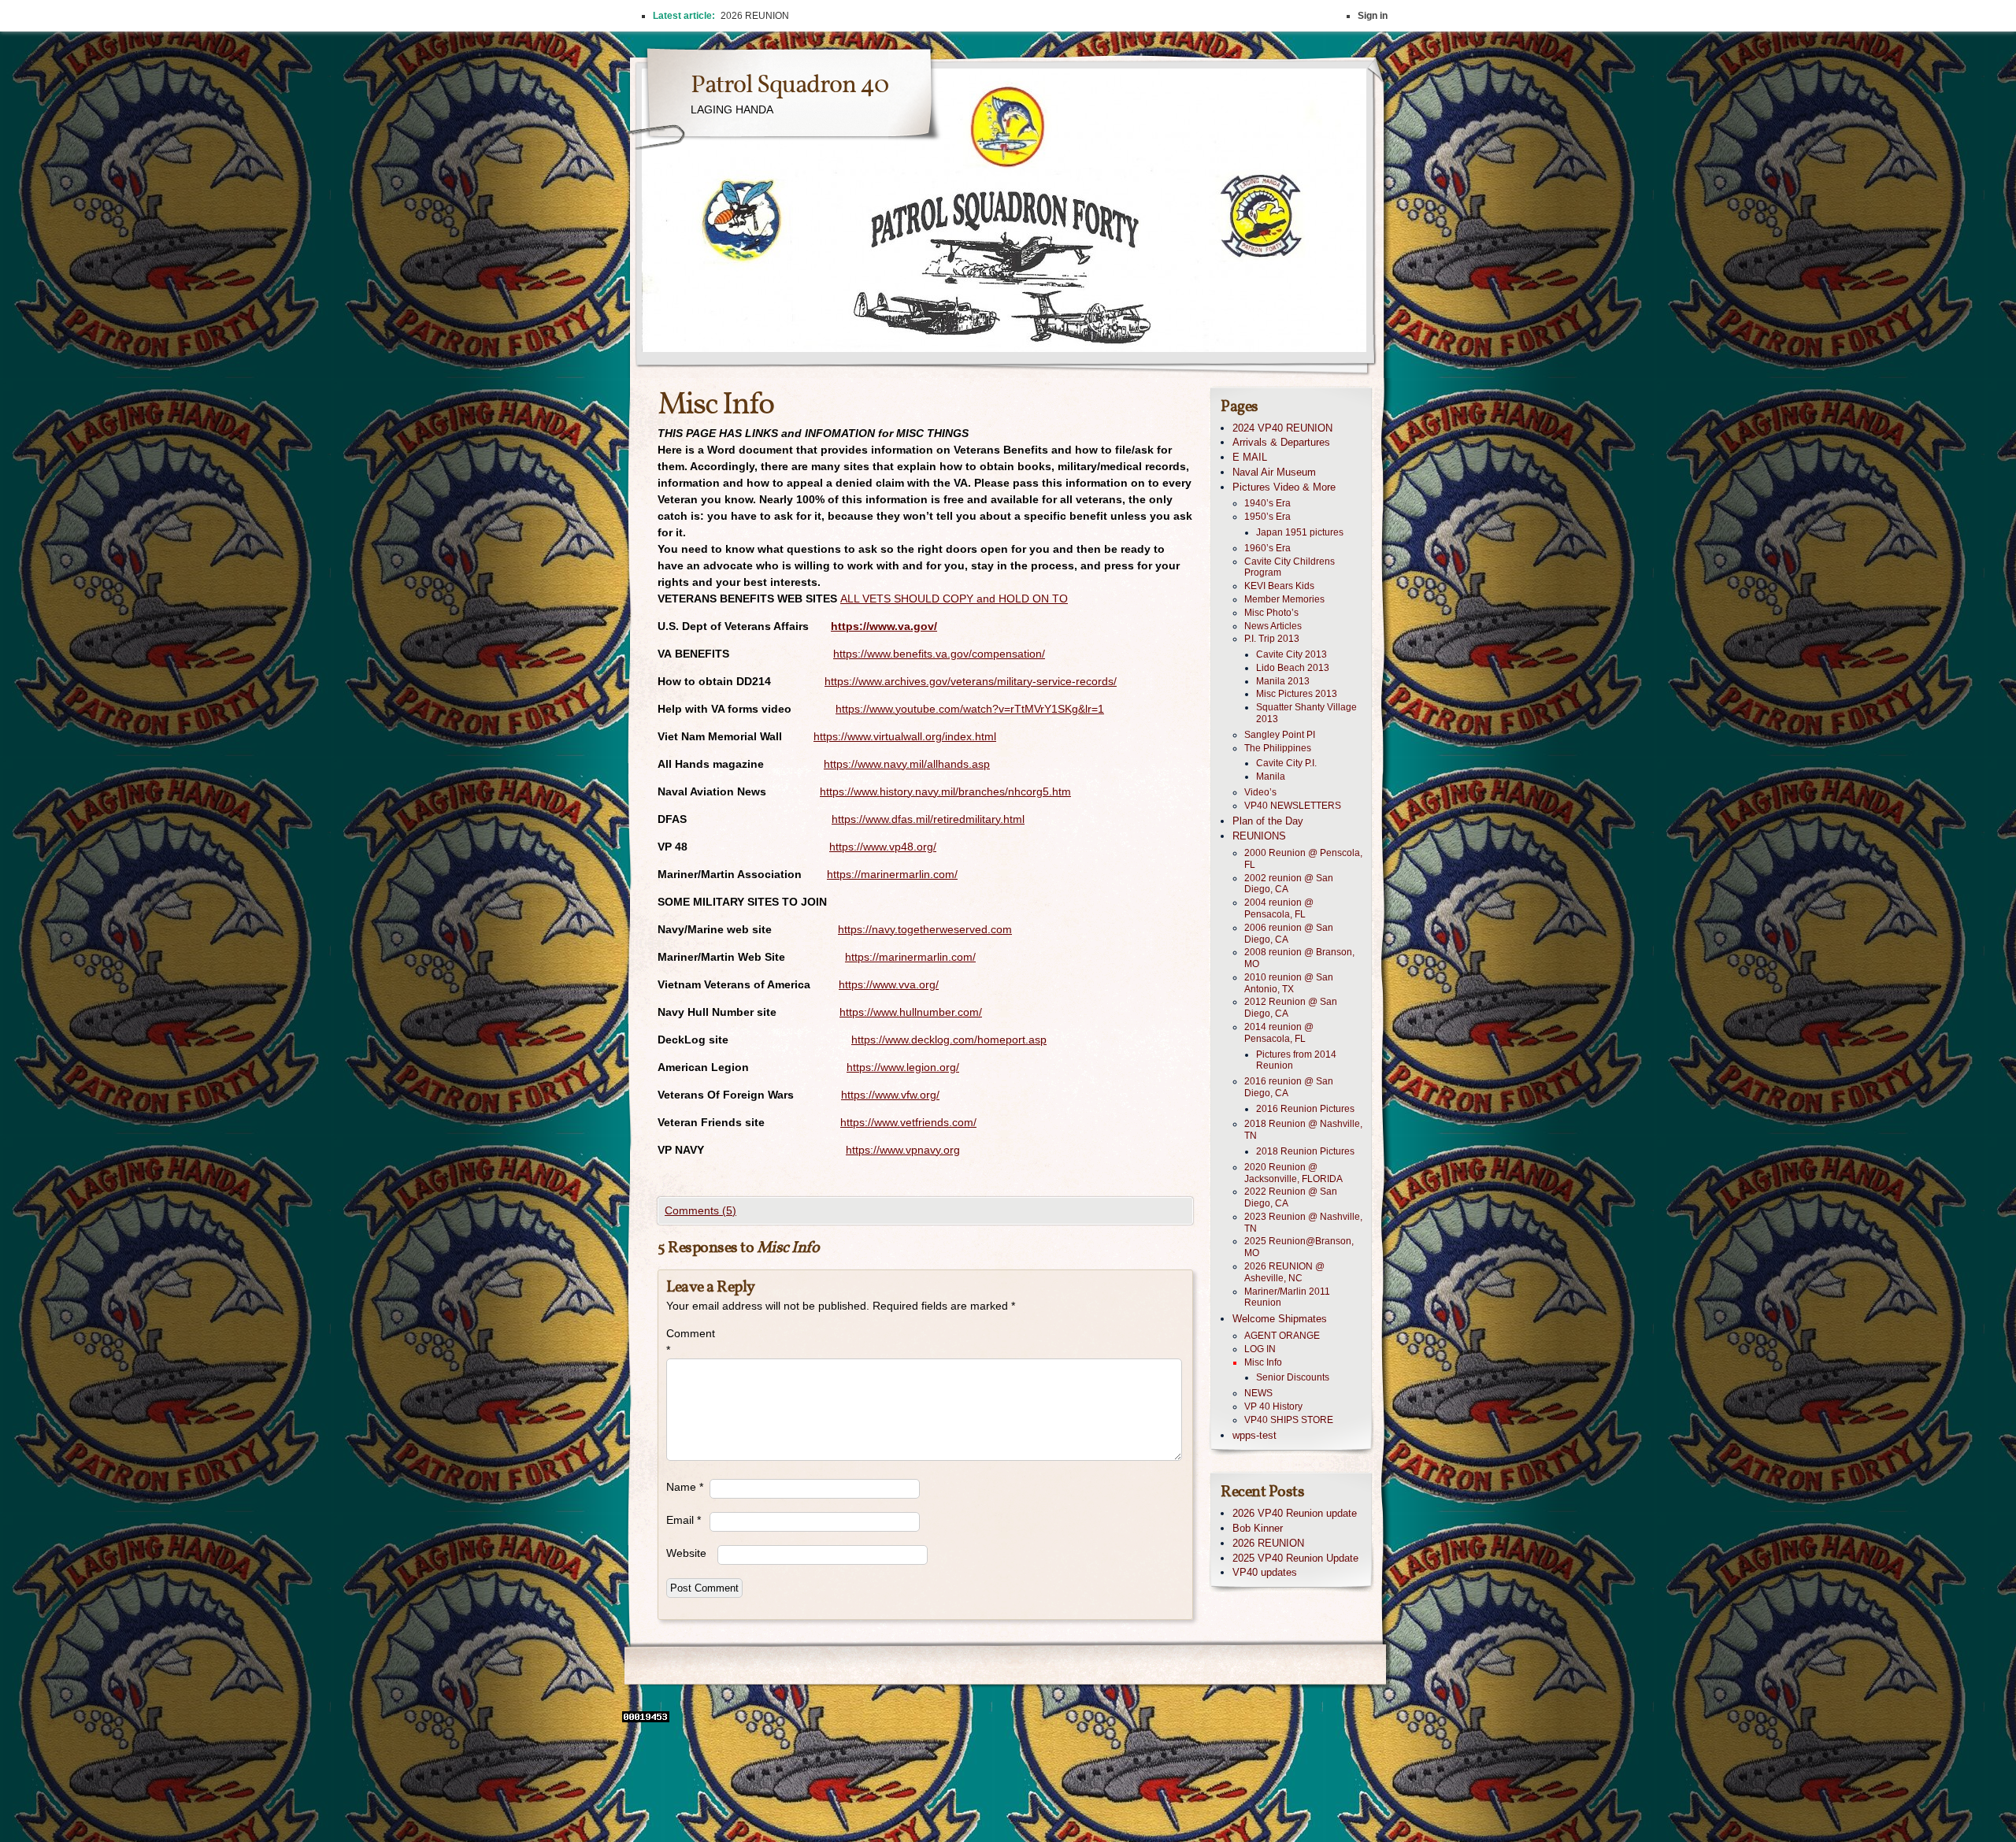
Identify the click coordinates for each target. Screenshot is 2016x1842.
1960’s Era (1267, 548)
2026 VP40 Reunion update (1295, 1513)
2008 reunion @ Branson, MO (1299, 958)
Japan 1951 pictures (1300, 532)
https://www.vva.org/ (889, 984)
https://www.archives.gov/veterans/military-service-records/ (971, 681)
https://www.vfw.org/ (890, 1095)
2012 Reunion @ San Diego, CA (1291, 1008)
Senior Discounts (1293, 1377)
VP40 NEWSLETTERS (1293, 806)
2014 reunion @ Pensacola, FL (1279, 1033)
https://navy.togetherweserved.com (925, 929)
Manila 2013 (1283, 681)
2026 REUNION (1268, 1543)
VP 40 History (1273, 1407)
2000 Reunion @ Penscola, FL (1303, 859)
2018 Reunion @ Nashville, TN (1303, 1130)
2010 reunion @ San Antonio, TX (1289, 983)
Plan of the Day (1268, 821)
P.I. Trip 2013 (1272, 639)
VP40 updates (1265, 1572)
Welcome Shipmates (1280, 1319)
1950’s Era (1267, 517)
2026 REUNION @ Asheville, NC (1284, 1272)
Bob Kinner (1258, 1528)
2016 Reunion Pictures (1305, 1109)
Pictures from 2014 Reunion (1296, 1060)
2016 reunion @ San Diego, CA (1289, 1087)
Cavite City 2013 (1291, 654)
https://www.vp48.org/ (883, 847)
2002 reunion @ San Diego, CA (1289, 884)
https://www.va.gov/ (884, 626)
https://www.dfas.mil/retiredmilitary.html (928, 819)
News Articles (1273, 626)
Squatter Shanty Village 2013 (1306, 713)
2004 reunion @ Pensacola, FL (1279, 908)
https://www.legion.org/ (903, 1067)
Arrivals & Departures (1281, 442)
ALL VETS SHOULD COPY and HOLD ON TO (954, 599)
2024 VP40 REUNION (1282, 428)
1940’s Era (1267, 503)
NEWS (1258, 1393)
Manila (1271, 776)
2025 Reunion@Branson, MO (1299, 1247)
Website (686, 1553)
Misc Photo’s (1271, 613)
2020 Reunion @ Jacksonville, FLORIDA (1293, 1173)
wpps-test (1254, 1435)
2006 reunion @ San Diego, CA (1289, 934)
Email (684, 1520)
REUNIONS (1259, 836)
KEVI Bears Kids (1279, 586)
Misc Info (1263, 1362)
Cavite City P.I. (1286, 763)
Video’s (1260, 792)
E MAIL (1250, 457)
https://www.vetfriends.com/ (908, 1122)
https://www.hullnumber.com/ (911, 1012)
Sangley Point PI (1280, 735)
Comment (688, 1342)
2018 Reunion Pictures (1305, 1151)
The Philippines (1278, 748)
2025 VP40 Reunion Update (1295, 1558)
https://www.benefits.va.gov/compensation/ (939, 654)
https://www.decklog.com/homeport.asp (949, 1040)
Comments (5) (700, 1210)
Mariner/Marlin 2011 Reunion (1287, 1297)
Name (685, 1487)
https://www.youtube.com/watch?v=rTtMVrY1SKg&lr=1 (970, 709)
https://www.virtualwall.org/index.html (905, 736)
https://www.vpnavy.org (903, 1150)
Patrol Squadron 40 (789, 86)
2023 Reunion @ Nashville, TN (1303, 1223)
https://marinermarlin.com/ (892, 874)
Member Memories (1284, 599)
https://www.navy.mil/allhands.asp (907, 764)
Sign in (1373, 16)
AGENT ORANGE (1282, 1336)
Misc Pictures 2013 (1297, 694)
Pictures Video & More (1284, 487)
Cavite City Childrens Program (1290, 567)
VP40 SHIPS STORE (1289, 1420)
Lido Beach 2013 (1293, 668)
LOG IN (1260, 1349)
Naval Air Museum (1274, 472)
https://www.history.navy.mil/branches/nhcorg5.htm (945, 791)
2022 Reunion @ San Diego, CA (1291, 1197)
